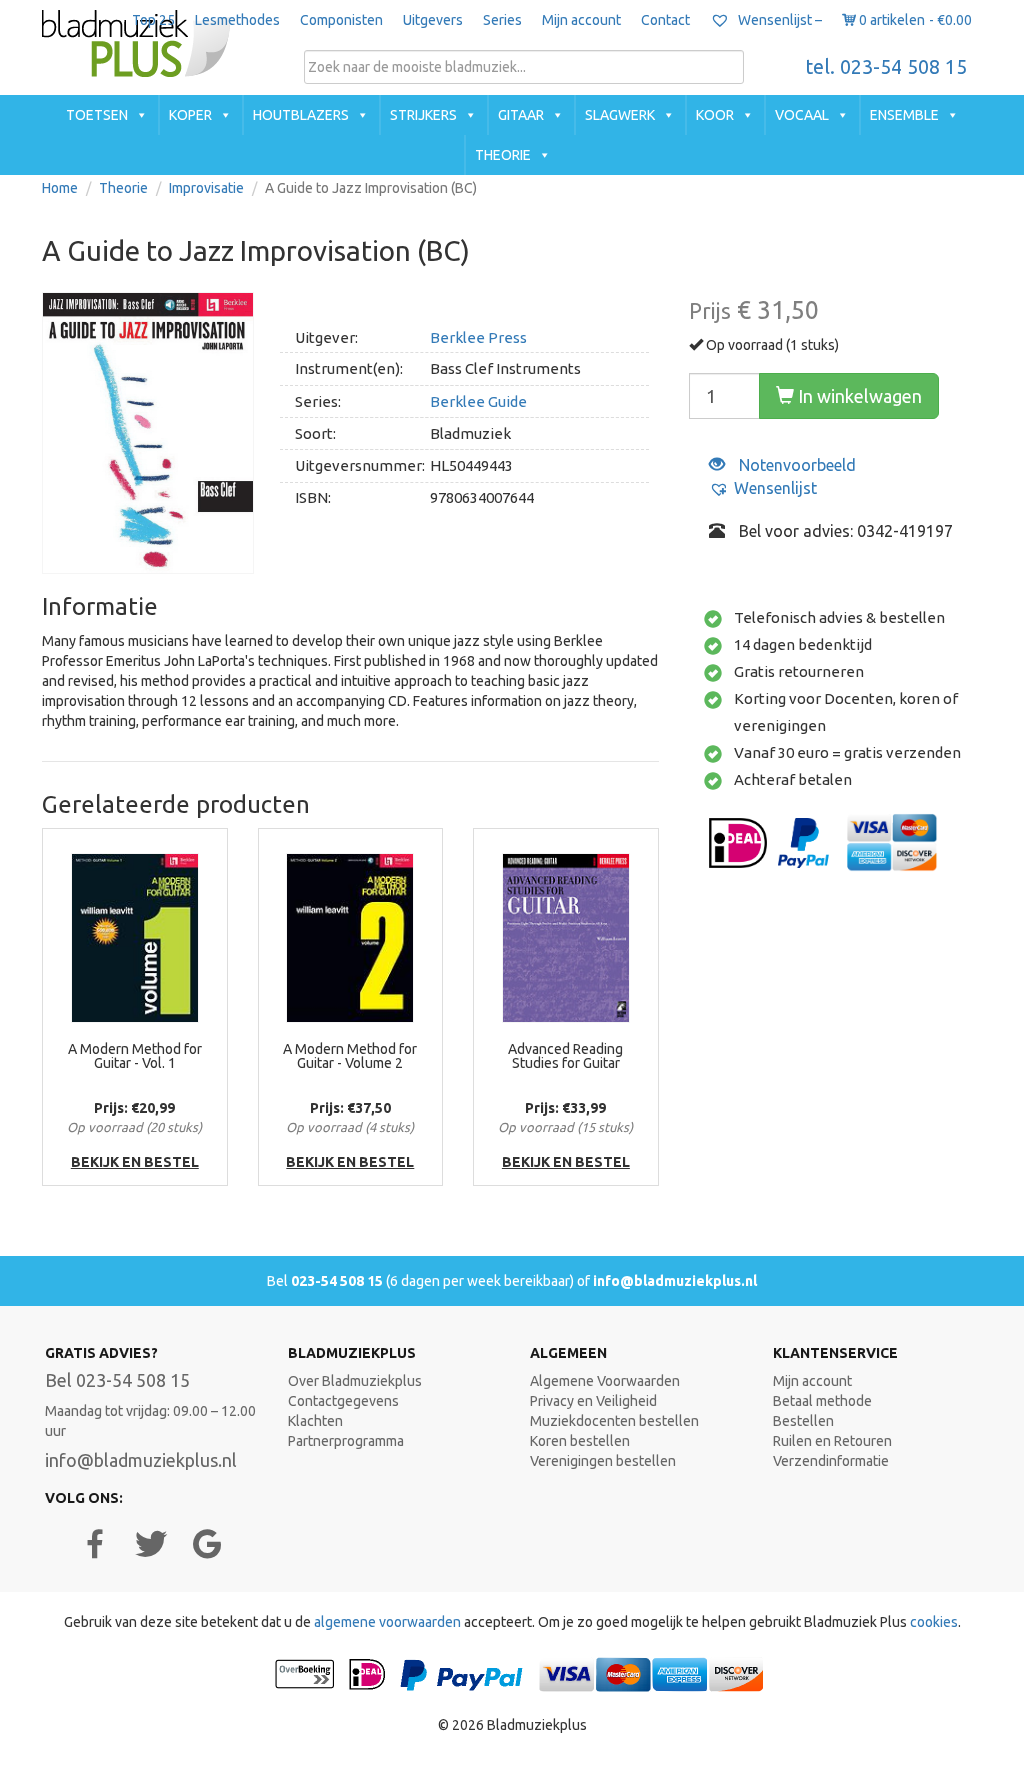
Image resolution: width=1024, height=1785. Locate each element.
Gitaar (521, 115)
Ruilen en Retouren (832, 1441)
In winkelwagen (858, 396)
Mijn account (581, 20)
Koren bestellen (580, 1441)
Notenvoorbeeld (795, 465)
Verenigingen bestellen (603, 1461)
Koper (190, 115)
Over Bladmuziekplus (355, 1381)
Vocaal (802, 115)
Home (60, 188)
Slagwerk (620, 115)
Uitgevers (433, 20)
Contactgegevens (343, 1401)
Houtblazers (301, 115)
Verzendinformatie (831, 1461)
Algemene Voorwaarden (605, 1381)
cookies (934, 1622)
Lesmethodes (237, 20)
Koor (715, 115)
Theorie (503, 155)
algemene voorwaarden (387, 1622)
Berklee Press (478, 337)
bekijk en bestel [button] (135, 1162)
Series (502, 20)
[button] (763, 488)
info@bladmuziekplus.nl (675, 1281)
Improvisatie (206, 188)
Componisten (341, 20)
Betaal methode (822, 1401)
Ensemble (904, 115)
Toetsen (97, 115)
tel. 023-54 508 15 (886, 67)
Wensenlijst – (778, 20)
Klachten (315, 1421)
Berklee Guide (478, 401)
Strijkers (423, 115)
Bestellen (803, 1421)
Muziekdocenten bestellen (614, 1421)
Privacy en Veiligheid (593, 1401)
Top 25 (153, 20)
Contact (665, 20)
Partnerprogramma (346, 1441)
